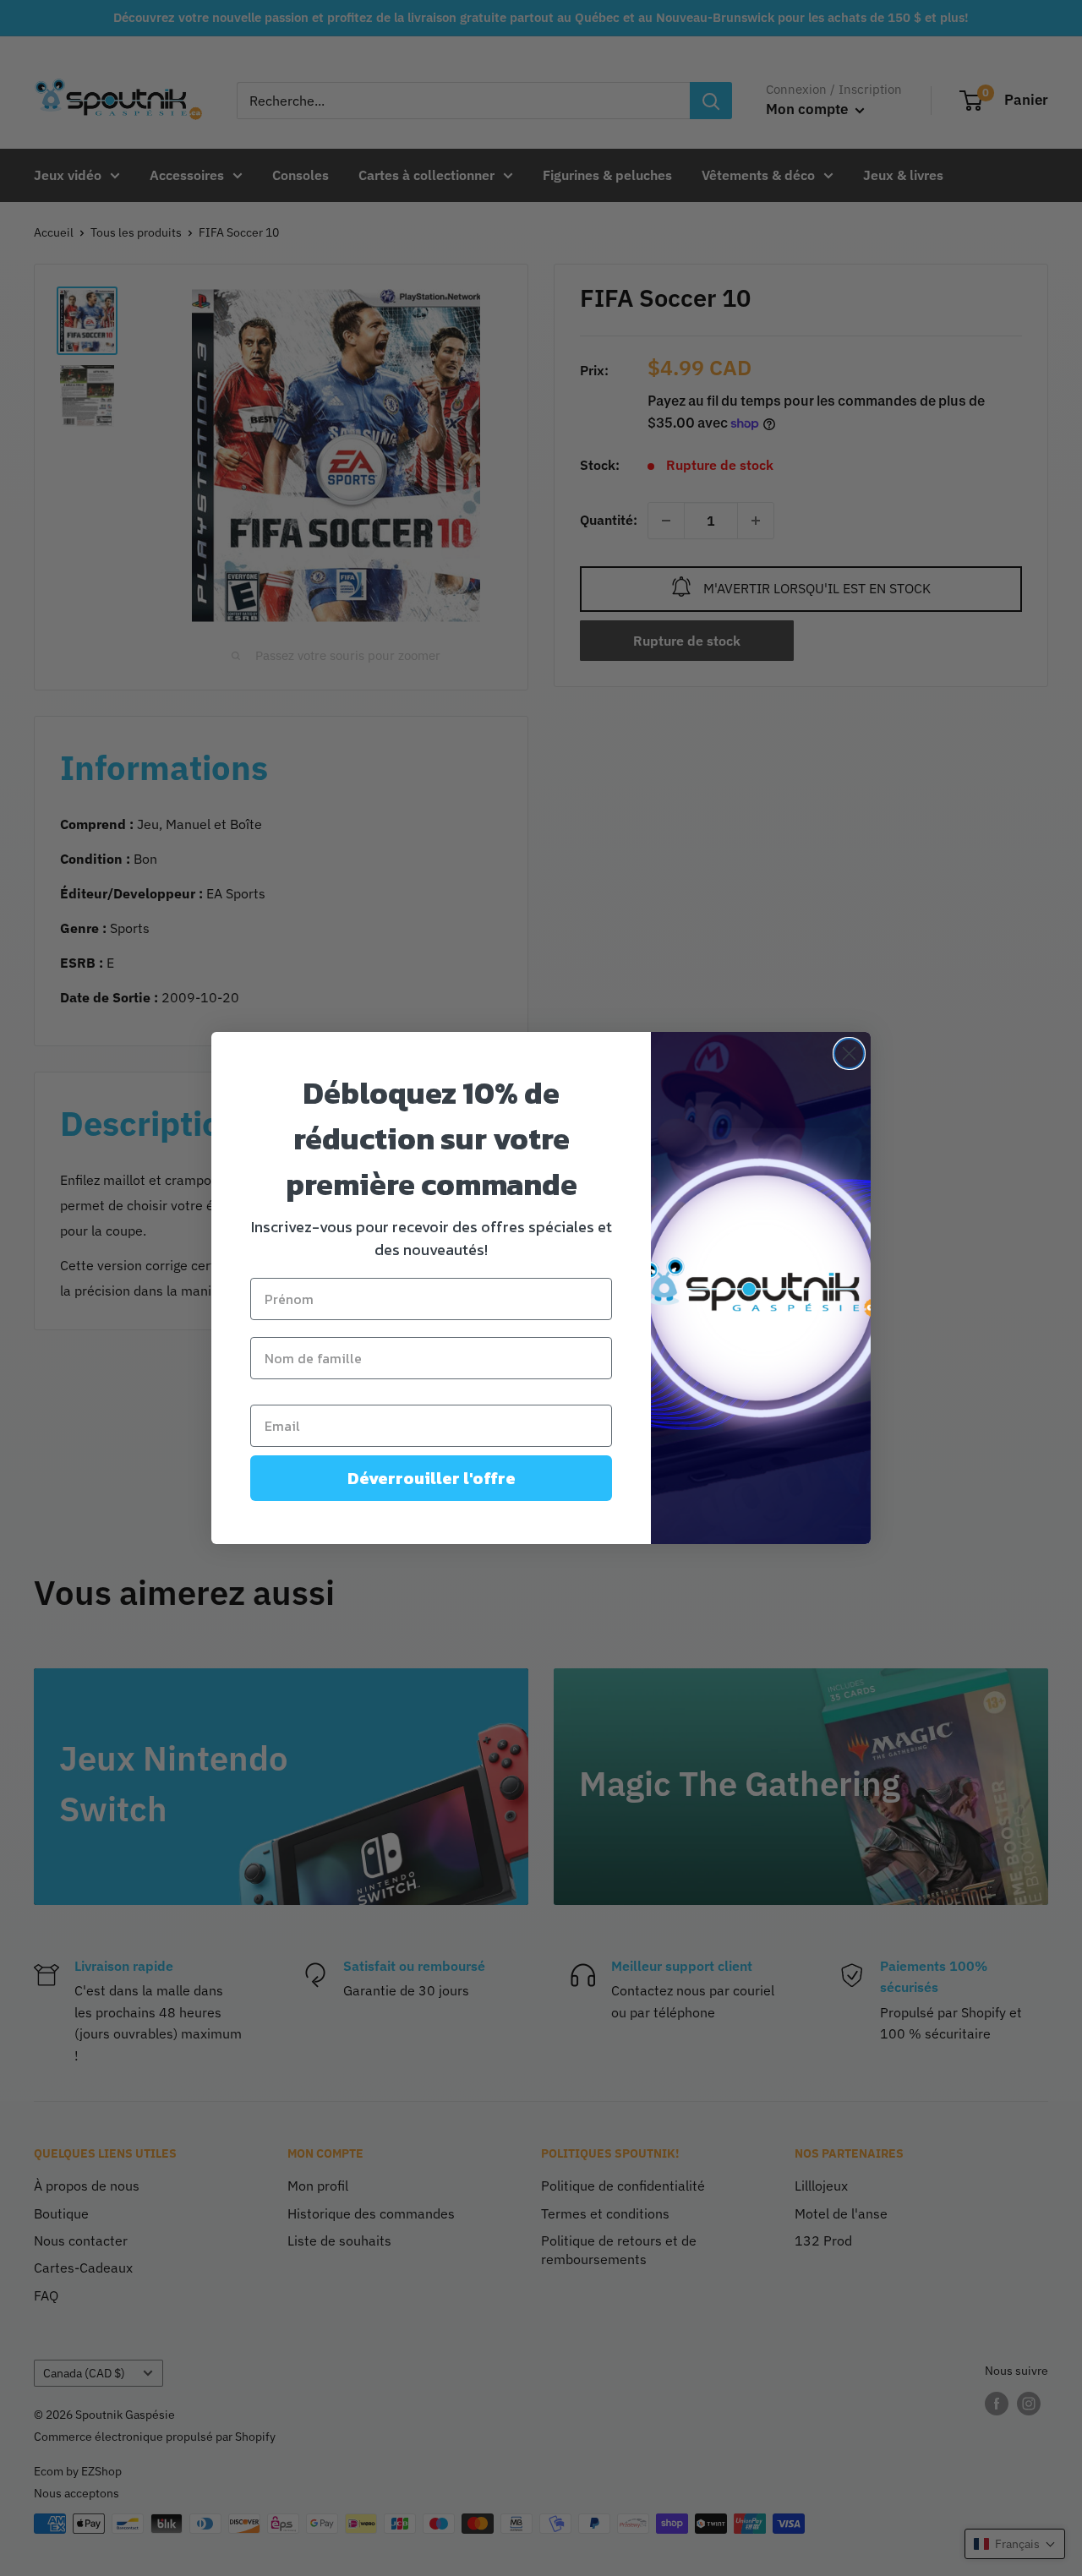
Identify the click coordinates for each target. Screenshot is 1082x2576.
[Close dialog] (849, 1053)
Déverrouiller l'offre (432, 1478)
